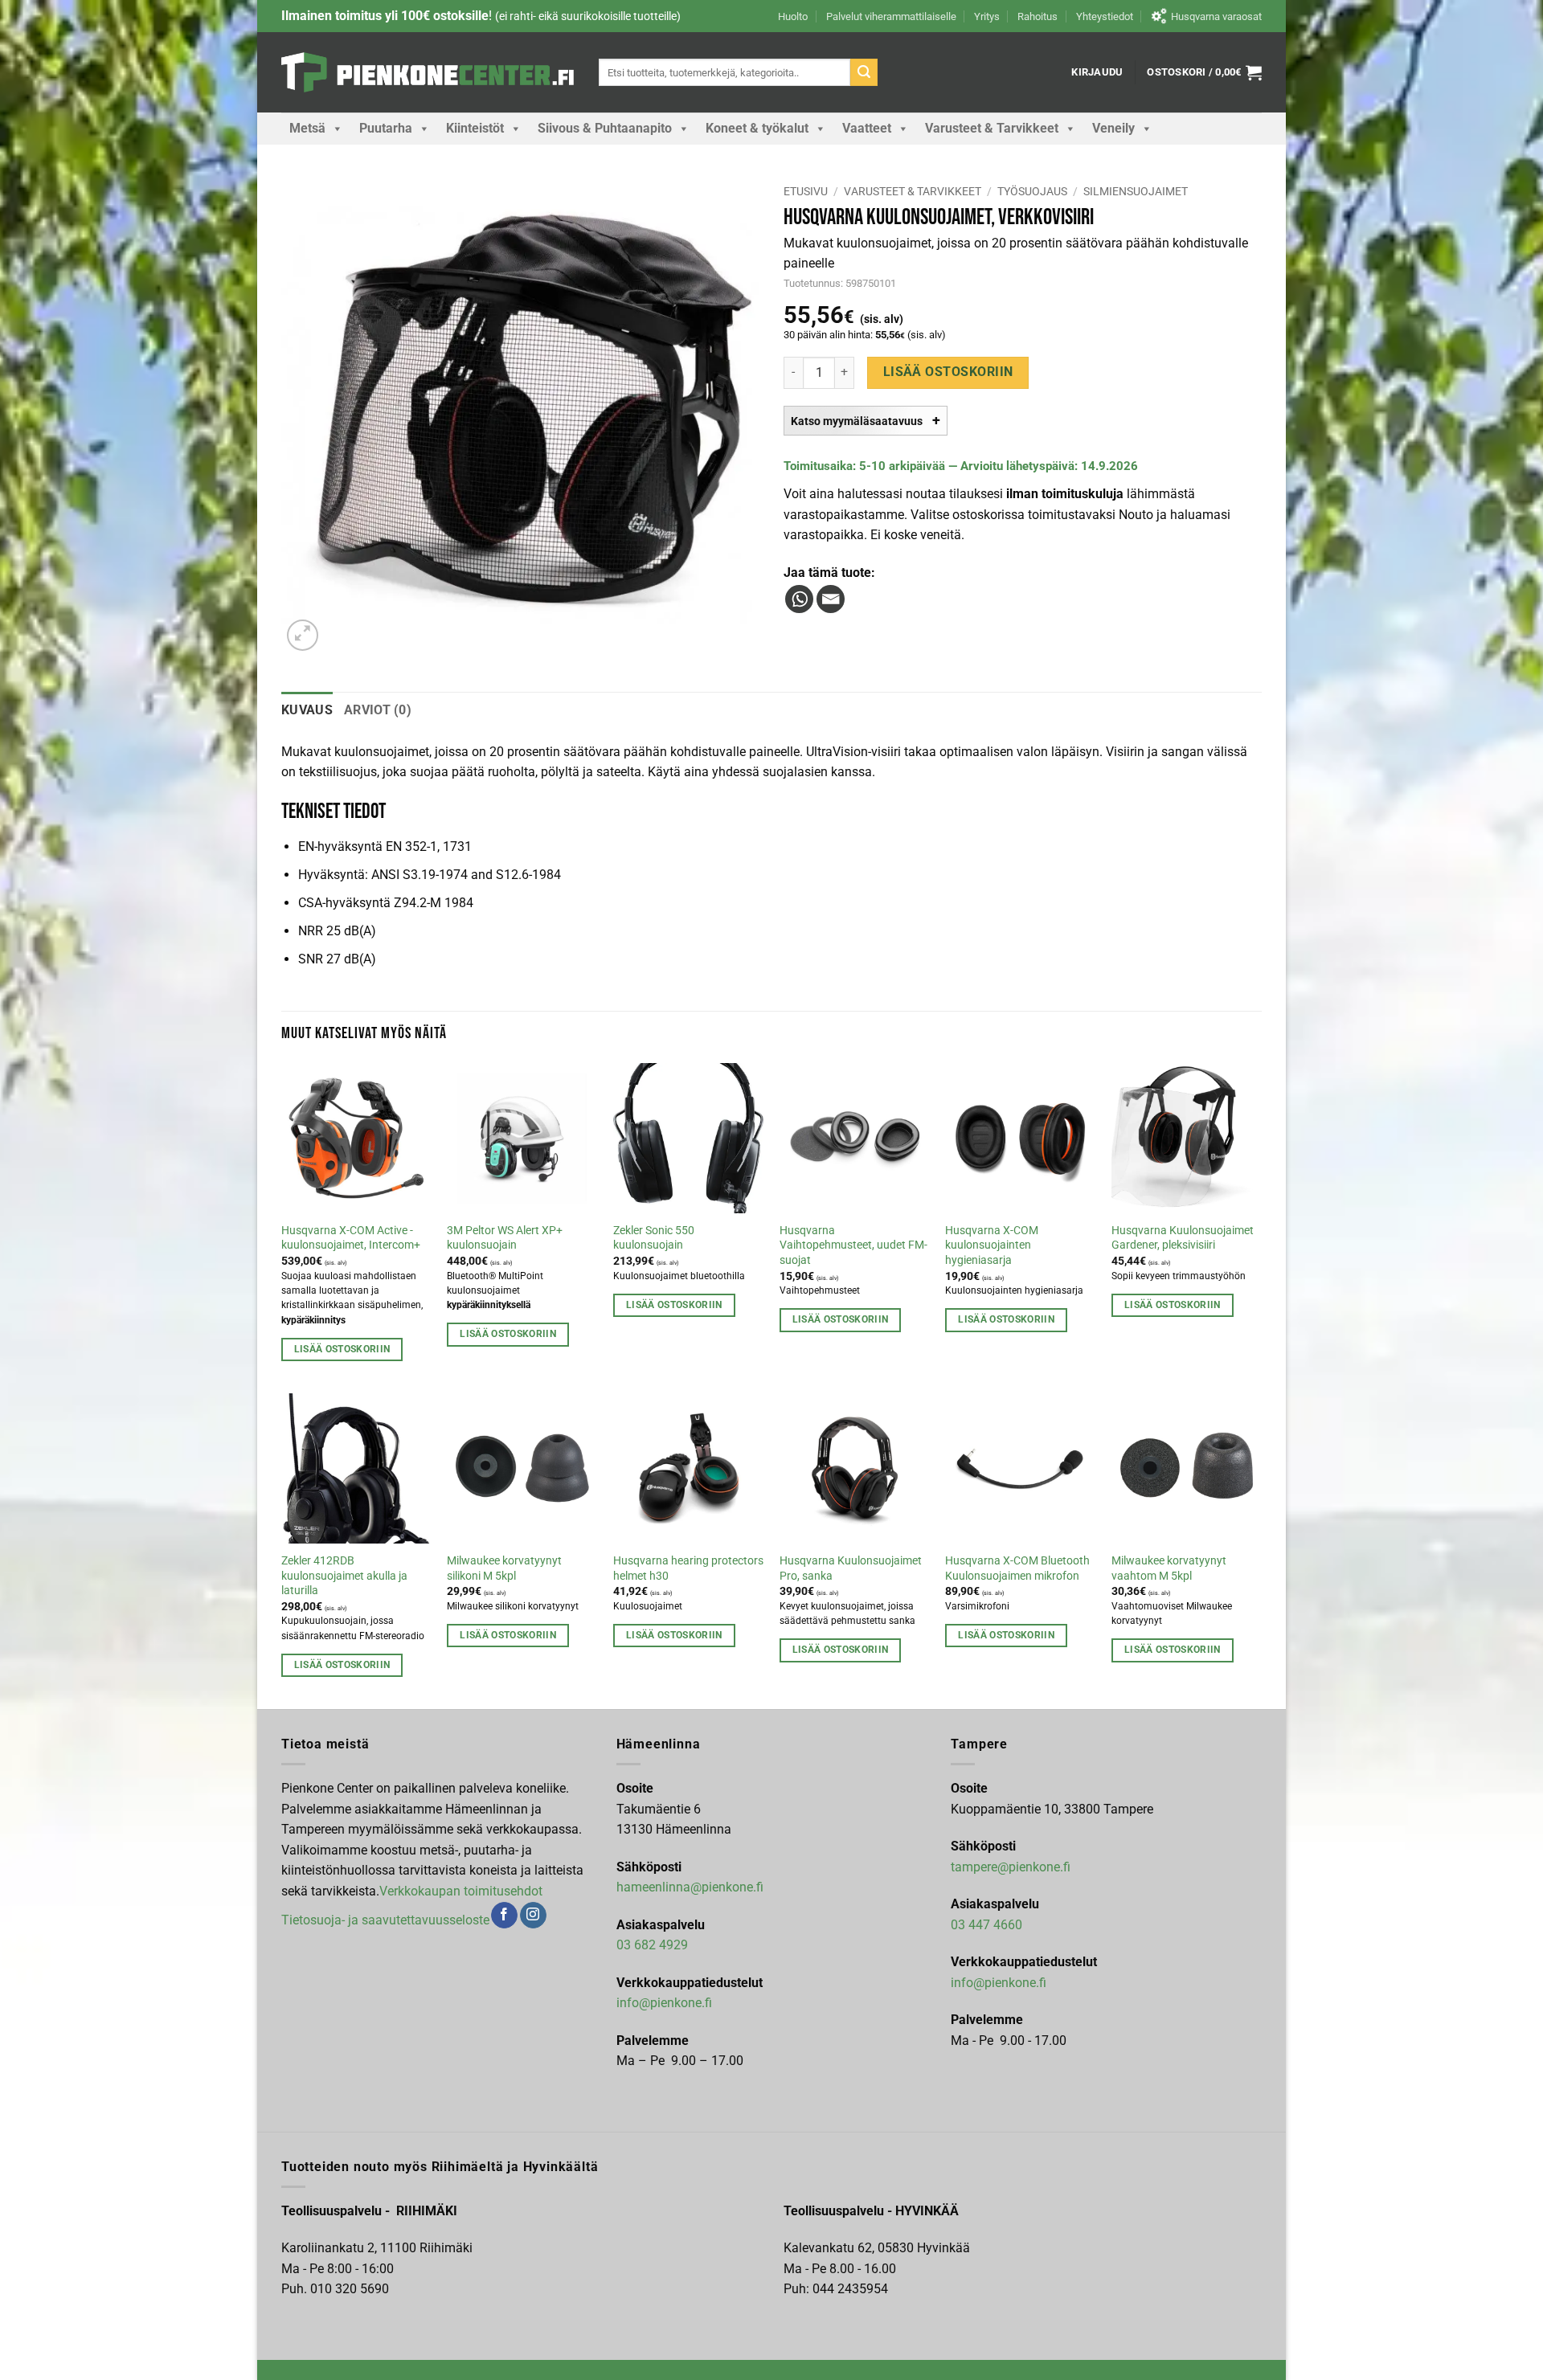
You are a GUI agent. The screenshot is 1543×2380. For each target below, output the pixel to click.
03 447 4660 (986, 1925)
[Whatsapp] (799, 599)
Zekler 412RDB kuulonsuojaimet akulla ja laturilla (344, 1576)
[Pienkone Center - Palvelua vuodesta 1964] (428, 72)
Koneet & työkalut (757, 128)
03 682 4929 (652, 1945)
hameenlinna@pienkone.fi (690, 1887)
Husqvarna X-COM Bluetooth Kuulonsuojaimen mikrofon (1017, 1568)
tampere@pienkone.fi (1011, 1867)
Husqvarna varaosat (1216, 16)
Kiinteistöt (475, 128)
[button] (1097, 72)
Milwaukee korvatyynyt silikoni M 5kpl (504, 1568)
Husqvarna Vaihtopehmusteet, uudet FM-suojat (853, 1245)
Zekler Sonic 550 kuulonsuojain (654, 1238)
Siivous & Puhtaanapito (605, 128)
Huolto (793, 16)
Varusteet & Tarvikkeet (992, 128)
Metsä (307, 128)
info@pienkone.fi (664, 2003)
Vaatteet (867, 128)
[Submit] (864, 72)
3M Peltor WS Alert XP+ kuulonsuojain (505, 1238)
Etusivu (806, 191)
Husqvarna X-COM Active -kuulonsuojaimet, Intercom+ (351, 1238)
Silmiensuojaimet (1136, 191)
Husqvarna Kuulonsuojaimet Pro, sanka (851, 1568)
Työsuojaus (1032, 191)
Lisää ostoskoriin (948, 372)
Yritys (987, 16)
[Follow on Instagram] (533, 1916)
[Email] (831, 599)
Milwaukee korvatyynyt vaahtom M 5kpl (1169, 1568)
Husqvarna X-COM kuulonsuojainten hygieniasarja (992, 1245)
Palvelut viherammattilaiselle (891, 16)
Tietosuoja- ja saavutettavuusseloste (385, 1919)
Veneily (1113, 128)
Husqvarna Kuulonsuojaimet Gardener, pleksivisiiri (1183, 1238)
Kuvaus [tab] (307, 710)
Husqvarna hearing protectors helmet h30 (688, 1568)
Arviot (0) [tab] (378, 710)
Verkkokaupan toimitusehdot (461, 1891)
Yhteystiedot (1105, 16)
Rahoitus (1038, 16)
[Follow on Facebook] (504, 1916)
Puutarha (386, 128)
